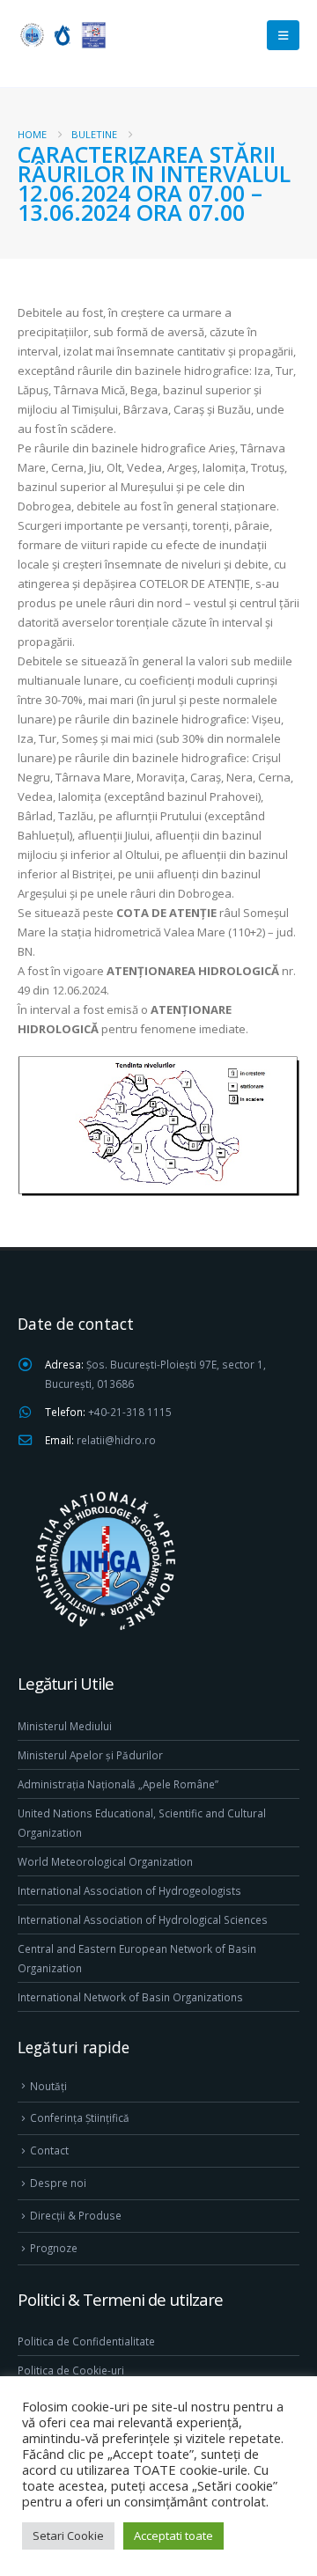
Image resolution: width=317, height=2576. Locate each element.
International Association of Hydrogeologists (129, 1890)
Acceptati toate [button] (173, 2536)
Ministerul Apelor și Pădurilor (90, 1755)
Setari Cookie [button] (68, 2536)
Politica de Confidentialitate (86, 2341)
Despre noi (58, 2183)
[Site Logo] (62, 35)
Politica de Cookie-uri (71, 2370)
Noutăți (48, 2086)
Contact (49, 2150)
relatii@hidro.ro (116, 1440)
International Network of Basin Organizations (130, 1997)
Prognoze (54, 2248)
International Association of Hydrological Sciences (143, 1919)
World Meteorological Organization (105, 1861)
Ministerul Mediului (65, 1726)
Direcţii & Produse (76, 2215)
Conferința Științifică (80, 2117)
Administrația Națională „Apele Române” (118, 1784)
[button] (283, 35)
